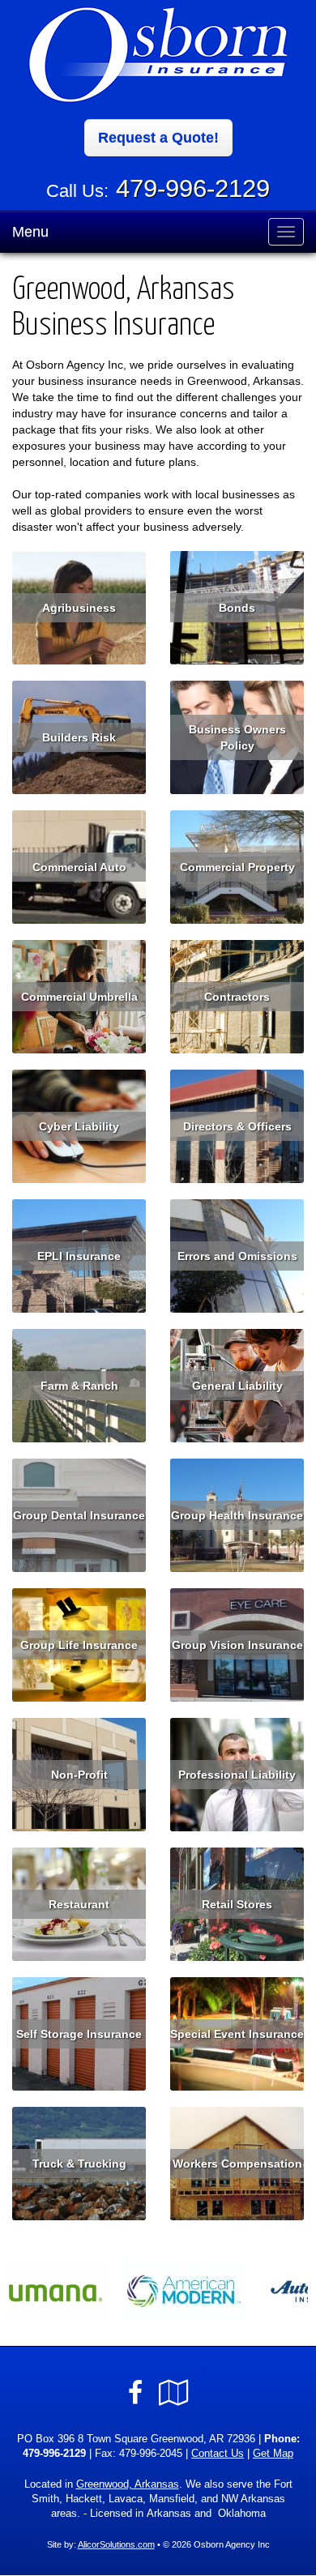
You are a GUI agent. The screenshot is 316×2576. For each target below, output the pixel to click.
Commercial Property (237, 867)
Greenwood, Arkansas (128, 2484)
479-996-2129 (193, 188)
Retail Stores (237, 1904)
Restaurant (79, 1904)
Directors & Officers (237, 1126)
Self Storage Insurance (79, 2034)
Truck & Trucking (79, 2164)
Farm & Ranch (79, 1386)
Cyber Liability (79, 1126)
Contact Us (218, 2454)
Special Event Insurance (237, 2034)
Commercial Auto (79, 867)
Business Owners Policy (237, 737)
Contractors (237, 997)
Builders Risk (79, 737)
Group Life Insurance (79, 1645)
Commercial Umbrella (79, 997)
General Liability (237, 1386)
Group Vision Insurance (237, 1645)
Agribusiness (79, 608)
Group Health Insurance (237, 1515)
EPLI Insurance (79, 1256)
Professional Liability (237, 1775)
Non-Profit (79, 1775)
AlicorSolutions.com (116, 2544)
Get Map (273, 2454)
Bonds (237, 608)
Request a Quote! (158, 138)
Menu (30, 232)
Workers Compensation (237, 2164)
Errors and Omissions (237, 1256)
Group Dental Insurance (79, 1515)
